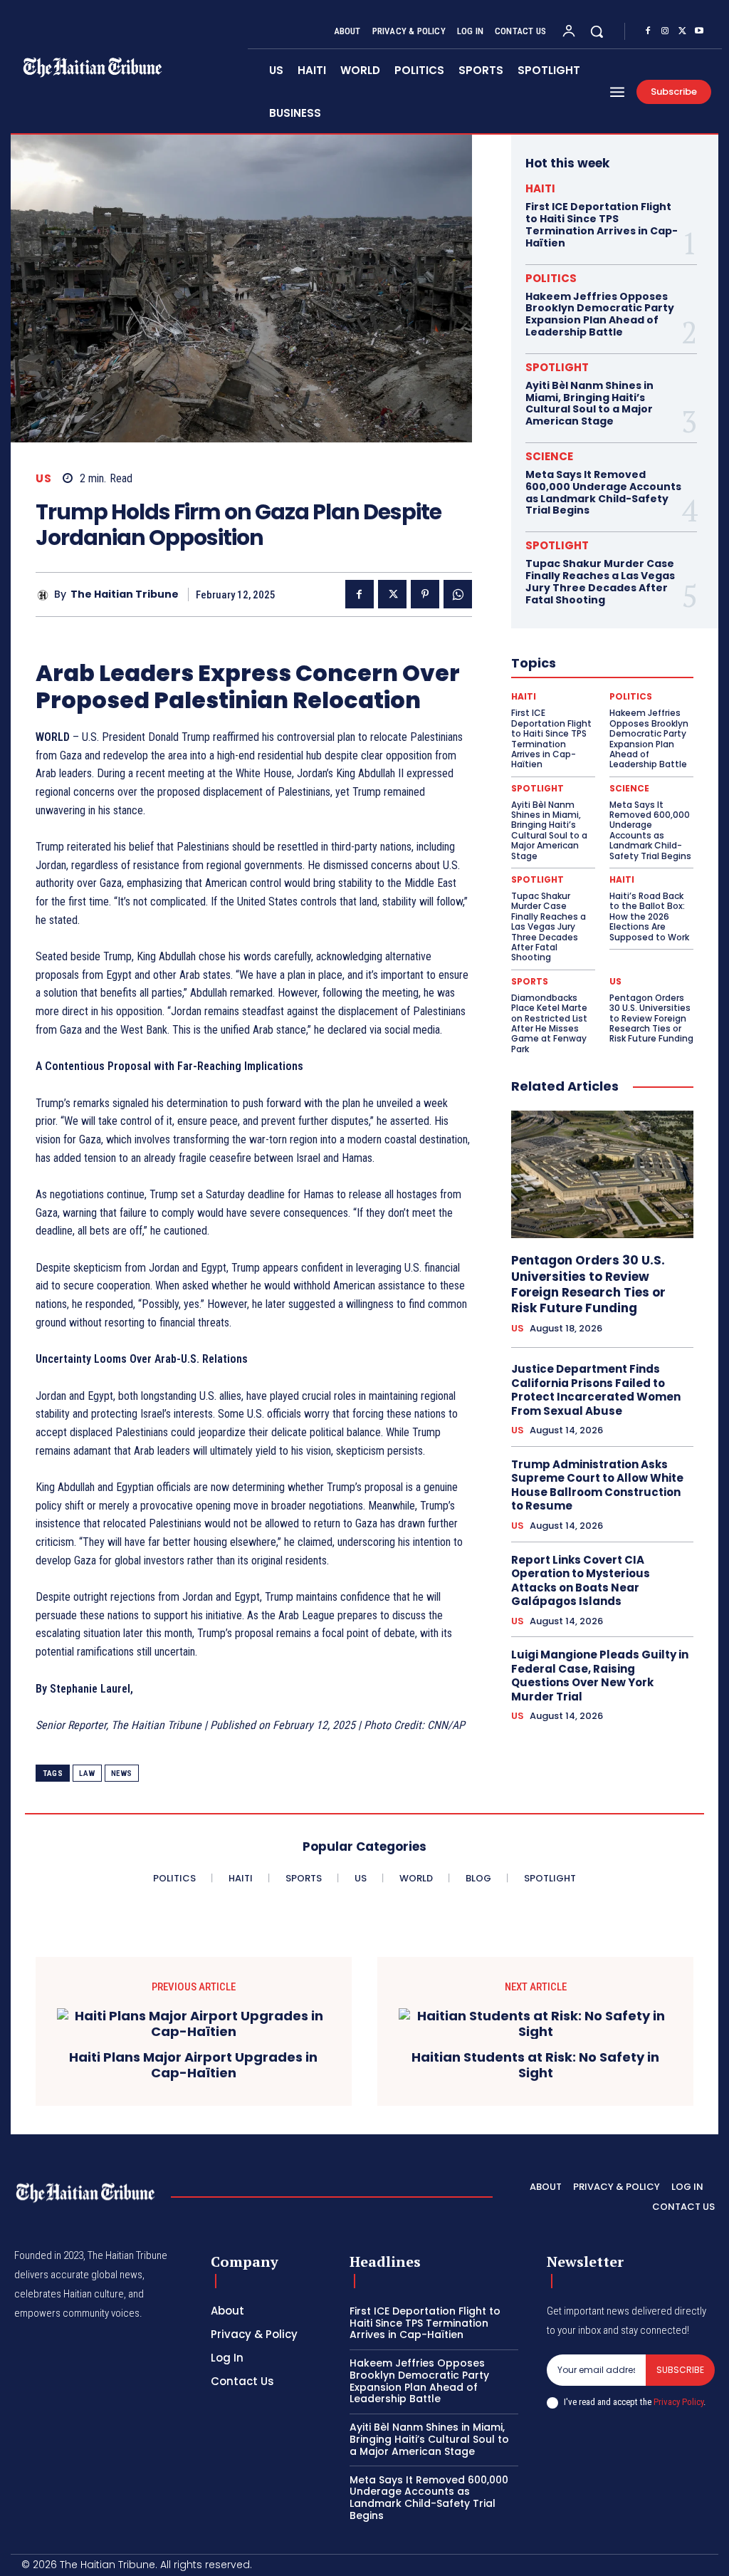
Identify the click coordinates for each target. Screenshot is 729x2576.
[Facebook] (648, 31)
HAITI (540, 188)
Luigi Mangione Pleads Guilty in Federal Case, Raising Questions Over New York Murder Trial (600, 1676)
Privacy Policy (678, 2402)
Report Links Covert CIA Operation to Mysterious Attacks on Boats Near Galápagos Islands (581, 1581)
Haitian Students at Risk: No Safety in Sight (535, 2065)
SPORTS (530, 982)
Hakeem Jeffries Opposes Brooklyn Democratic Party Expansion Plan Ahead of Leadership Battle (600, 314)
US (43, 478)
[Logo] (85, 2193)
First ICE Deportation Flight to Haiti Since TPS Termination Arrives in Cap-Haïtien (602, 224)
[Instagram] (665, 31)
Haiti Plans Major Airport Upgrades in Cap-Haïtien (193, 2065)
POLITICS (551, 278)
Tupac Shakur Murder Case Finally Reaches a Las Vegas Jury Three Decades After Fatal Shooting (600, 581)
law (87, 1773)
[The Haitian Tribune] (45, 595)
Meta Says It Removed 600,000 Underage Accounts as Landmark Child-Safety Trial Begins (603, 492)
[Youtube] (699, 31)
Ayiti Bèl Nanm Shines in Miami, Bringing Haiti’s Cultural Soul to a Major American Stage (589, 403)
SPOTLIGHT (557, 367)
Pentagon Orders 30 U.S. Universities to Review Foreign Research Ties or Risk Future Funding (651, 1018)
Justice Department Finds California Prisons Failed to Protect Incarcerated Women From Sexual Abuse (596, 1390)
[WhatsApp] (458, 594)
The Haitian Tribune (125, 594)
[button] (597, 31)
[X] (682, 31)
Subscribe (680, 2370)
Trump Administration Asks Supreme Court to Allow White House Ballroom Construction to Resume (597, 1485)
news (122, 1773)
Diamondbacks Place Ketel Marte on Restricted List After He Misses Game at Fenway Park (549, 1023)
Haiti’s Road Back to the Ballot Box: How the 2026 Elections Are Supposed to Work (649, 916)
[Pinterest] (425, 594)
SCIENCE (549, 456)
